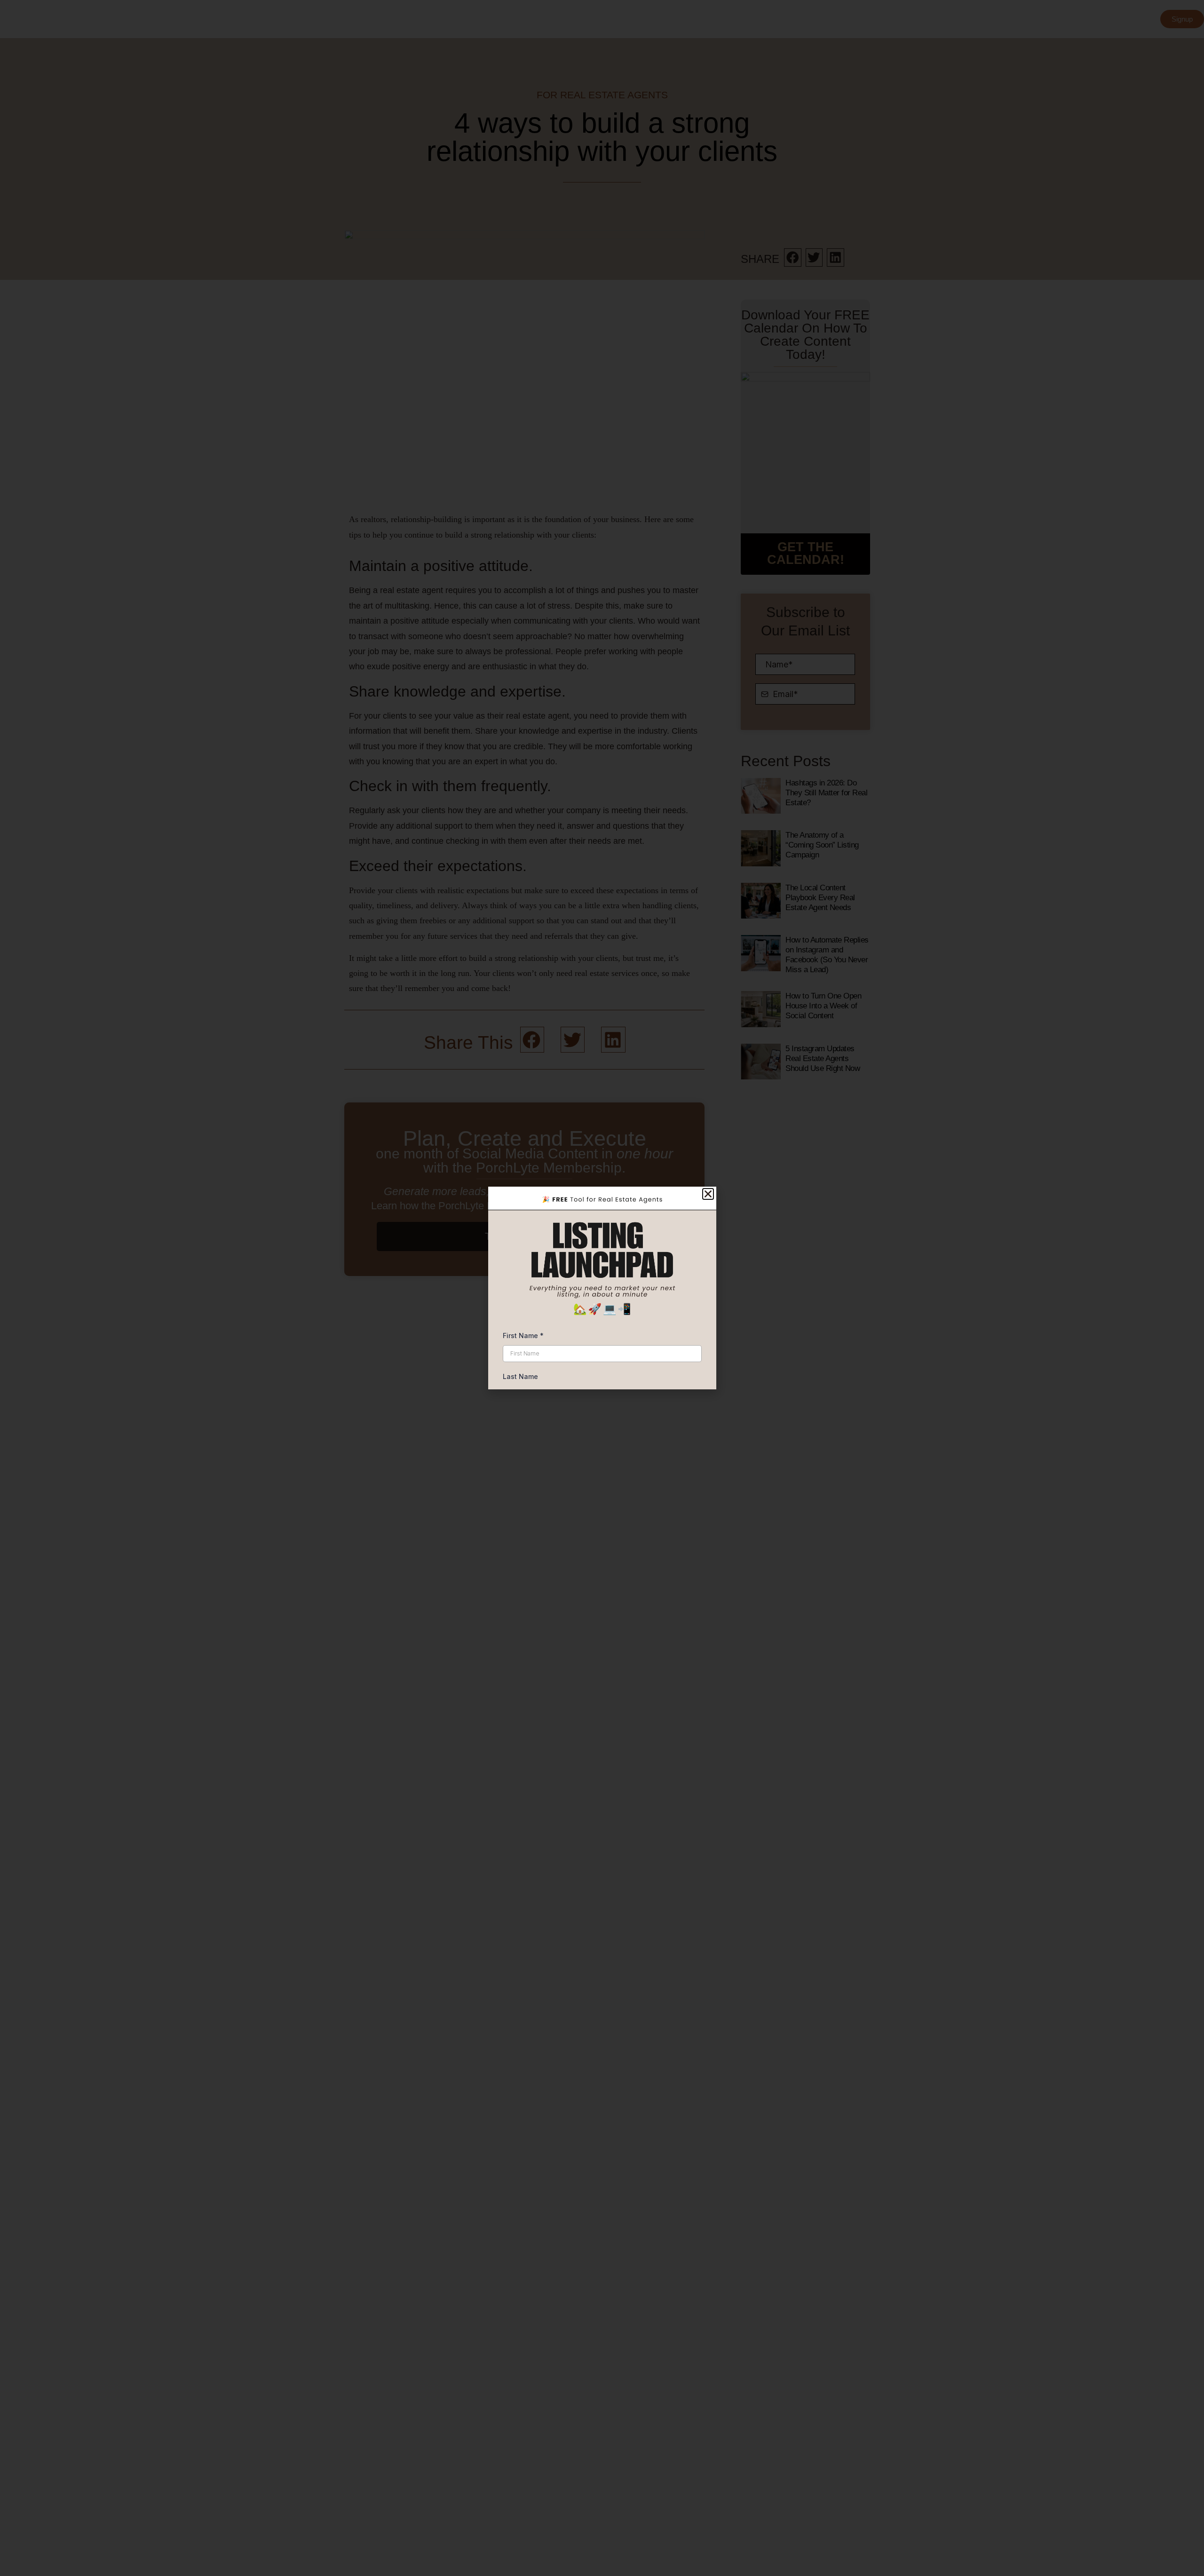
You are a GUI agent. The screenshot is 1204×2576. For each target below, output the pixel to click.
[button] (708, 1194)
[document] (602, 1288)
